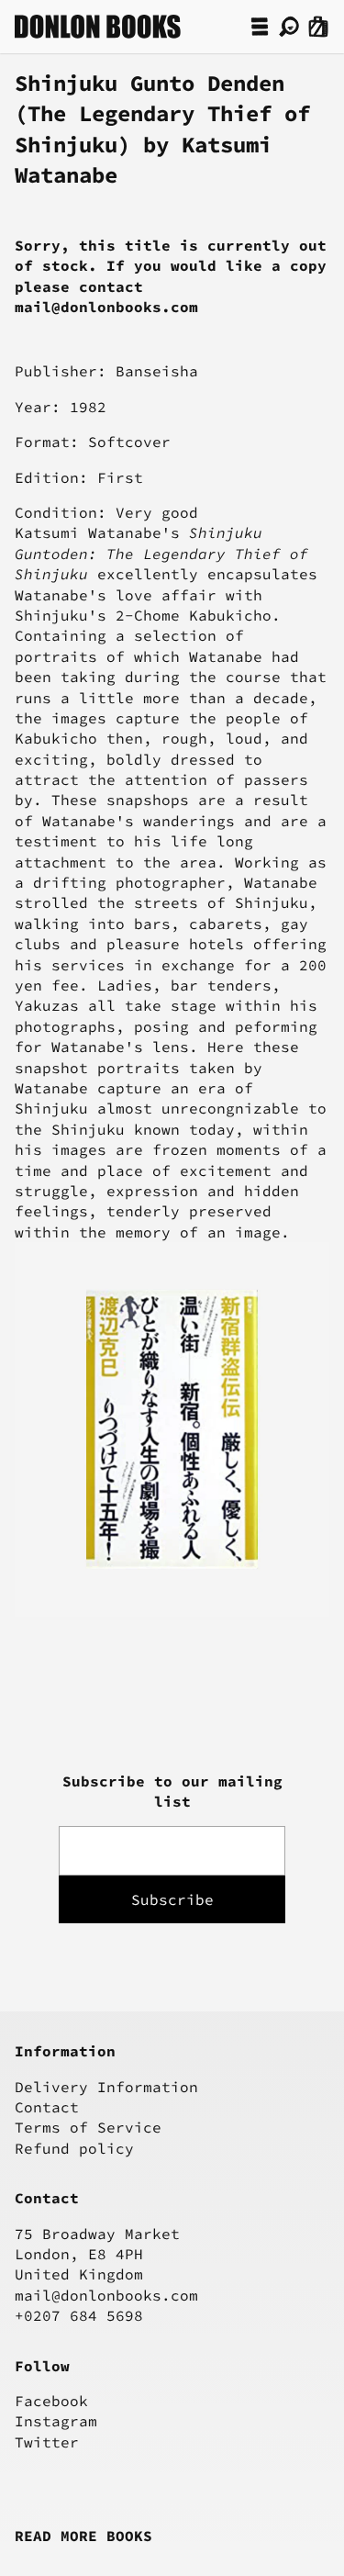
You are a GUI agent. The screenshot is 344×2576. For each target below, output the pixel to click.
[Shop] (260, 27)
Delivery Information (106, 2087)
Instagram (56, 2421)
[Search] (289, 27)
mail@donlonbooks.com (106, 2295)
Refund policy (74, 2148)
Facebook (51, 2401)
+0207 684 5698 (79, 2315)
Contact (47, 2107)
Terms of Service (88, 2127)
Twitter (47, 2442)
